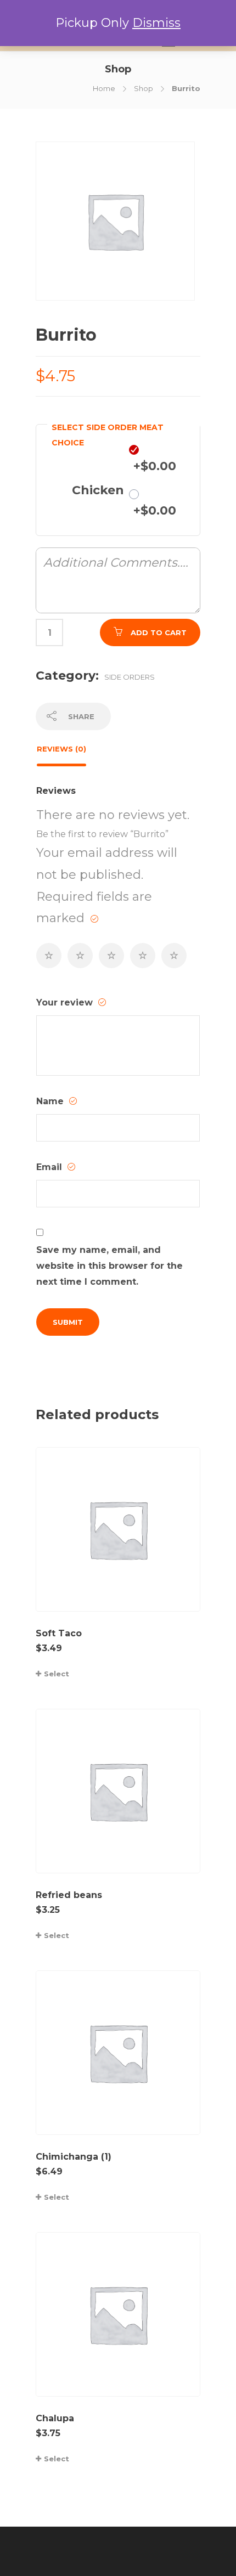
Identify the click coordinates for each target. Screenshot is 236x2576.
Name (51, 1101)
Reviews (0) (61, 749)
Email (50, 1167)
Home (104, 88)
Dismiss (156, 23)
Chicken (98, 490)
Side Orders (130, 677)
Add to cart (159, 632)
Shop (144, 88)
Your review (66, 1002)
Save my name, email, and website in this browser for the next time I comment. (109, 1266)
